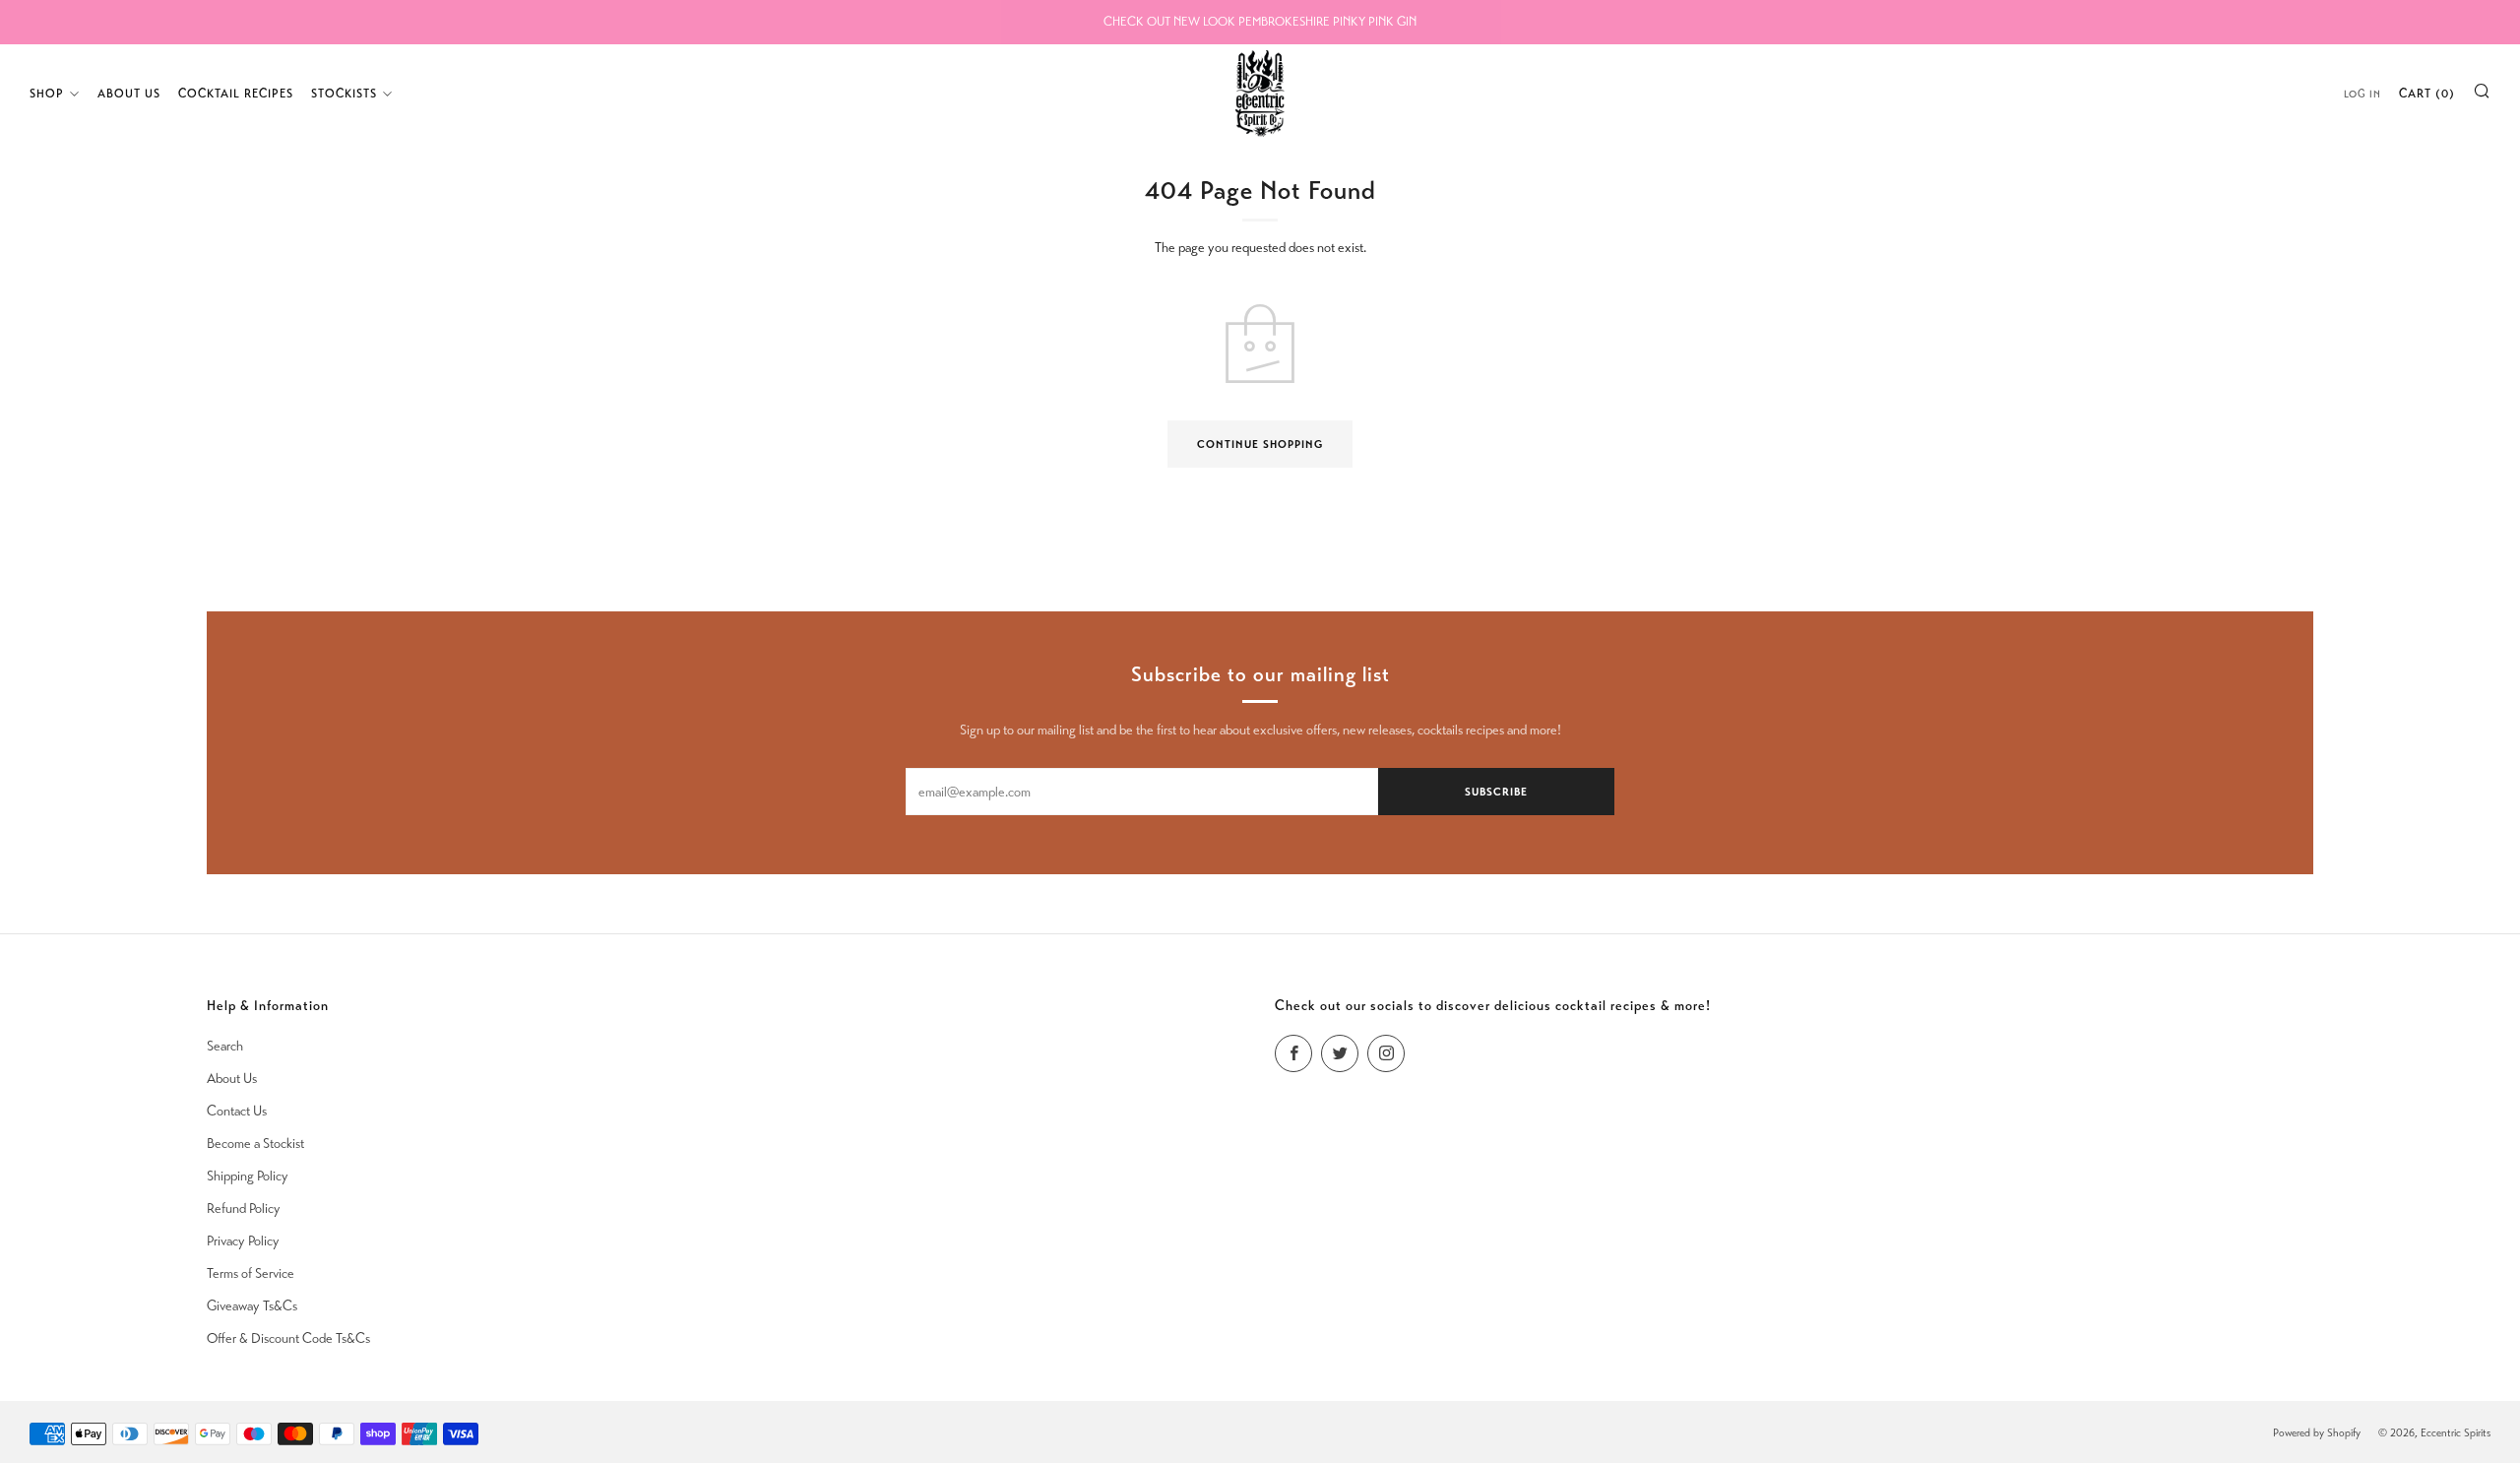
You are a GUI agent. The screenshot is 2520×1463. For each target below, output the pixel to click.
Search (225, 1046)
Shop (47, 94)
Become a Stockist (255, 1144)
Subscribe (1496, 792)
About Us (129, 94)
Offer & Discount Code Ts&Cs (288, 1338)
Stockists (344, 94)
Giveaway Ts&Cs (252, 1306)
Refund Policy (244, 1209)
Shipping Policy (248, 1176)
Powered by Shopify (2317, 1432)
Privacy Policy (243, 1241)
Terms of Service (251, 1273)
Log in (2362, 94)
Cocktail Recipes (236, 94)
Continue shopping (1260, 444)
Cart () (2427, 94)
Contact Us (237, 1111)
